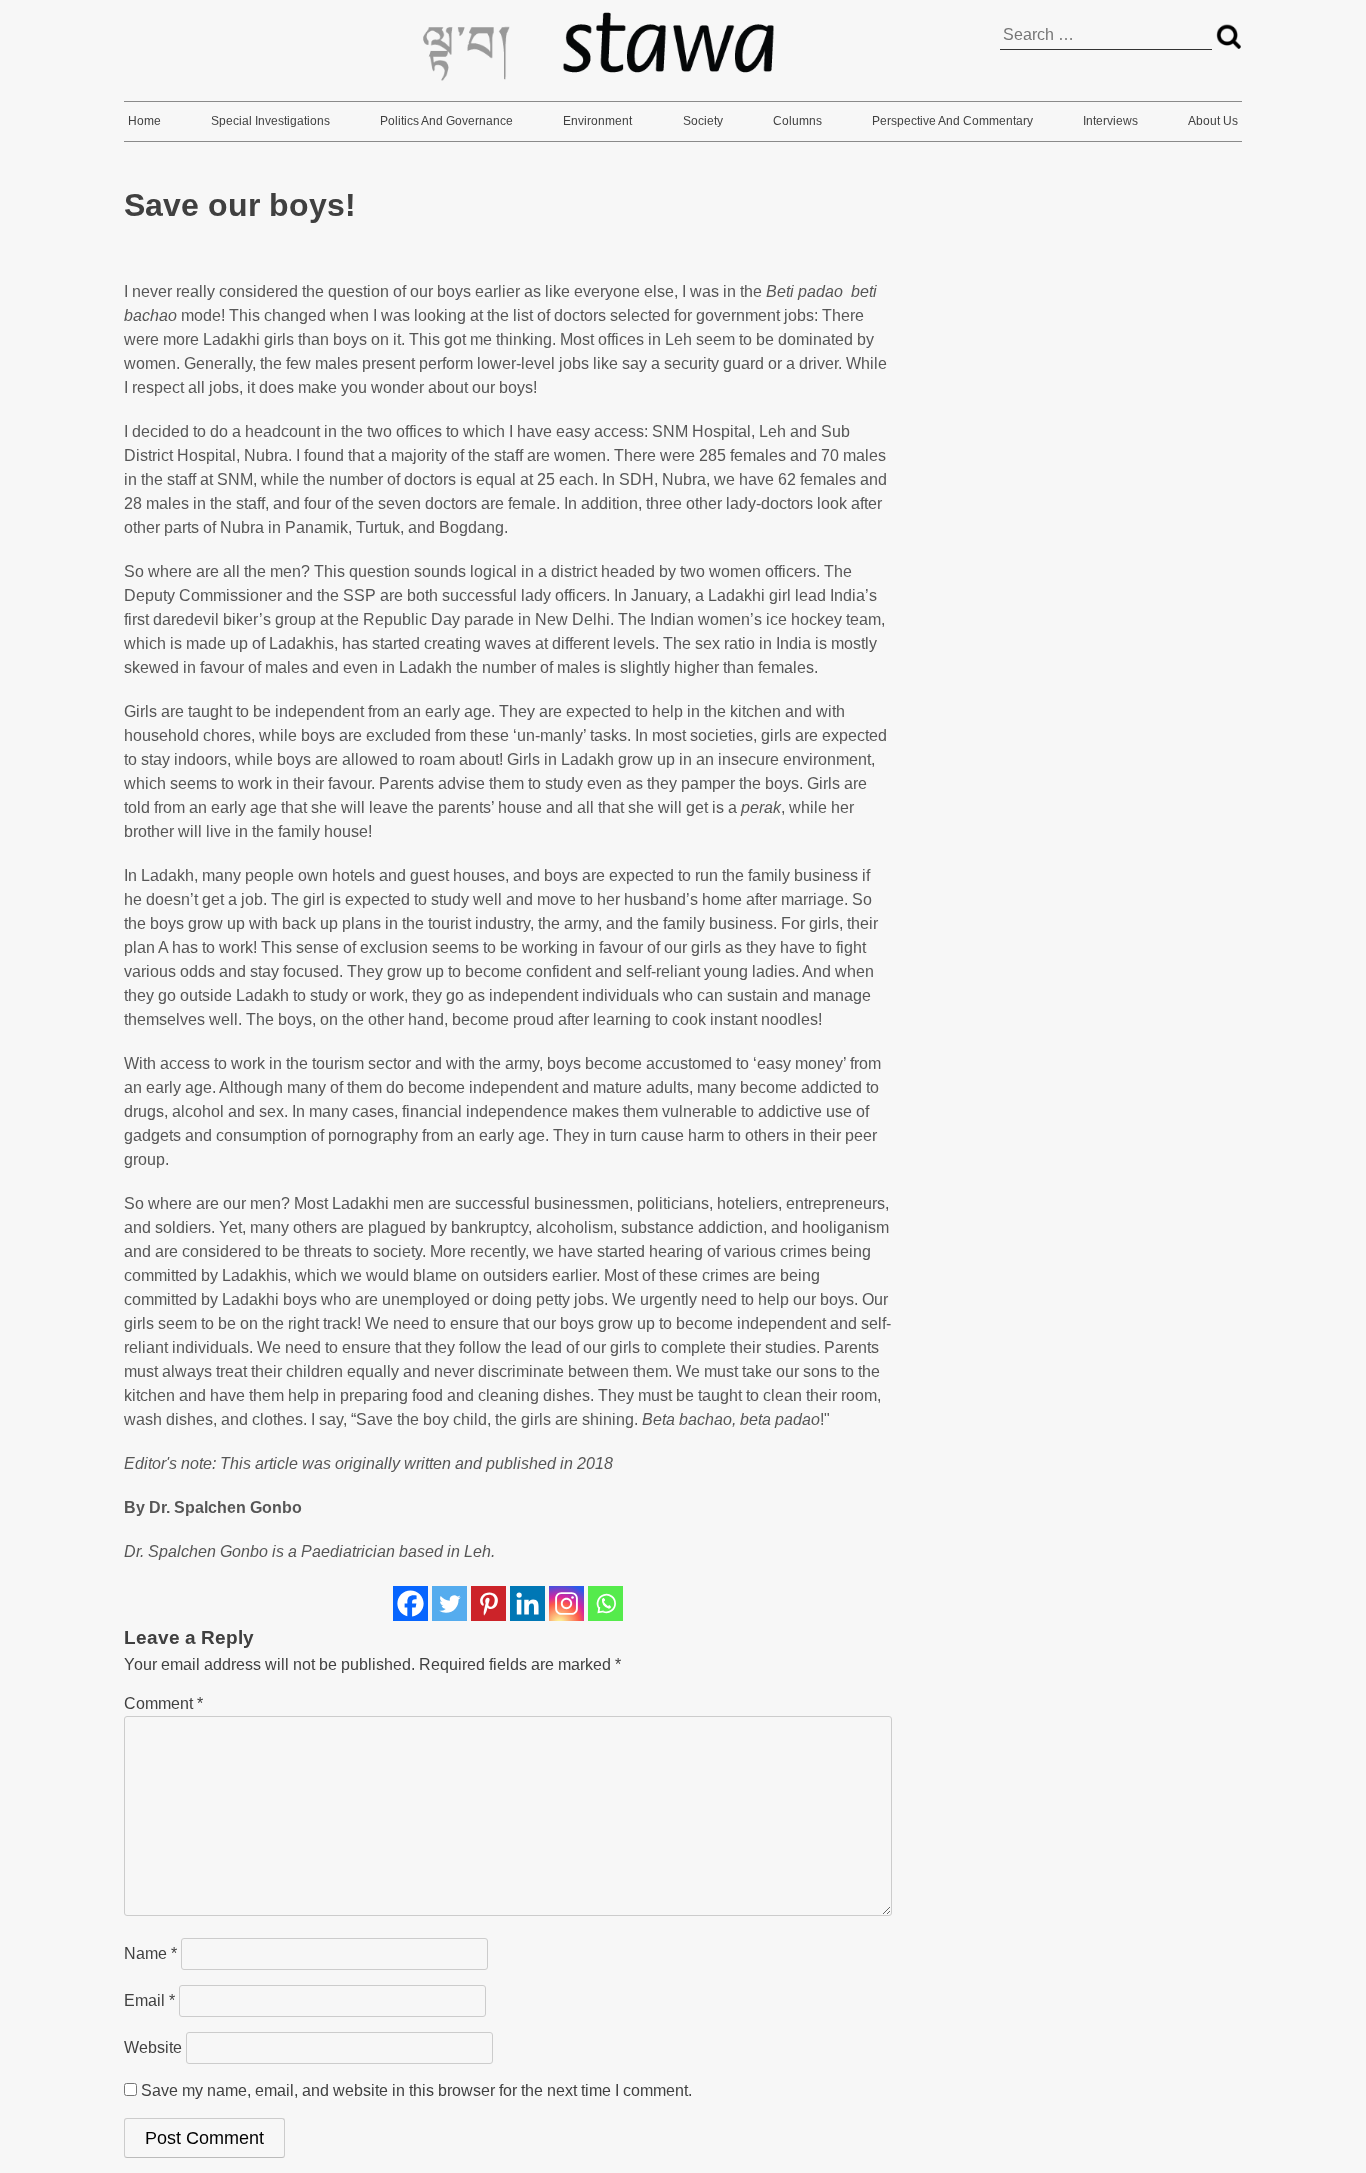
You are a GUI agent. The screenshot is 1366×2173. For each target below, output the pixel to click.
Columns (797, 121)
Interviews (1110, 121)
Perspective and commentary (952, 121)
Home (144, 121)
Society (703, 121)
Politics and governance (446, 121)
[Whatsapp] (605, 1603)
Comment (163, 1703)
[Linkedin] (527, 1603)
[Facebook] (410, 1603)
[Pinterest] (488, 1603)
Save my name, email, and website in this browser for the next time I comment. (416, 2090)
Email (149, 2000)
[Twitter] (449, 1603)
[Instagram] (566, 1603)
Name (150, 1953)
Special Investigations (270, 121)
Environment (597, 121)
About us (1213, 121)
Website (153, 2047)
